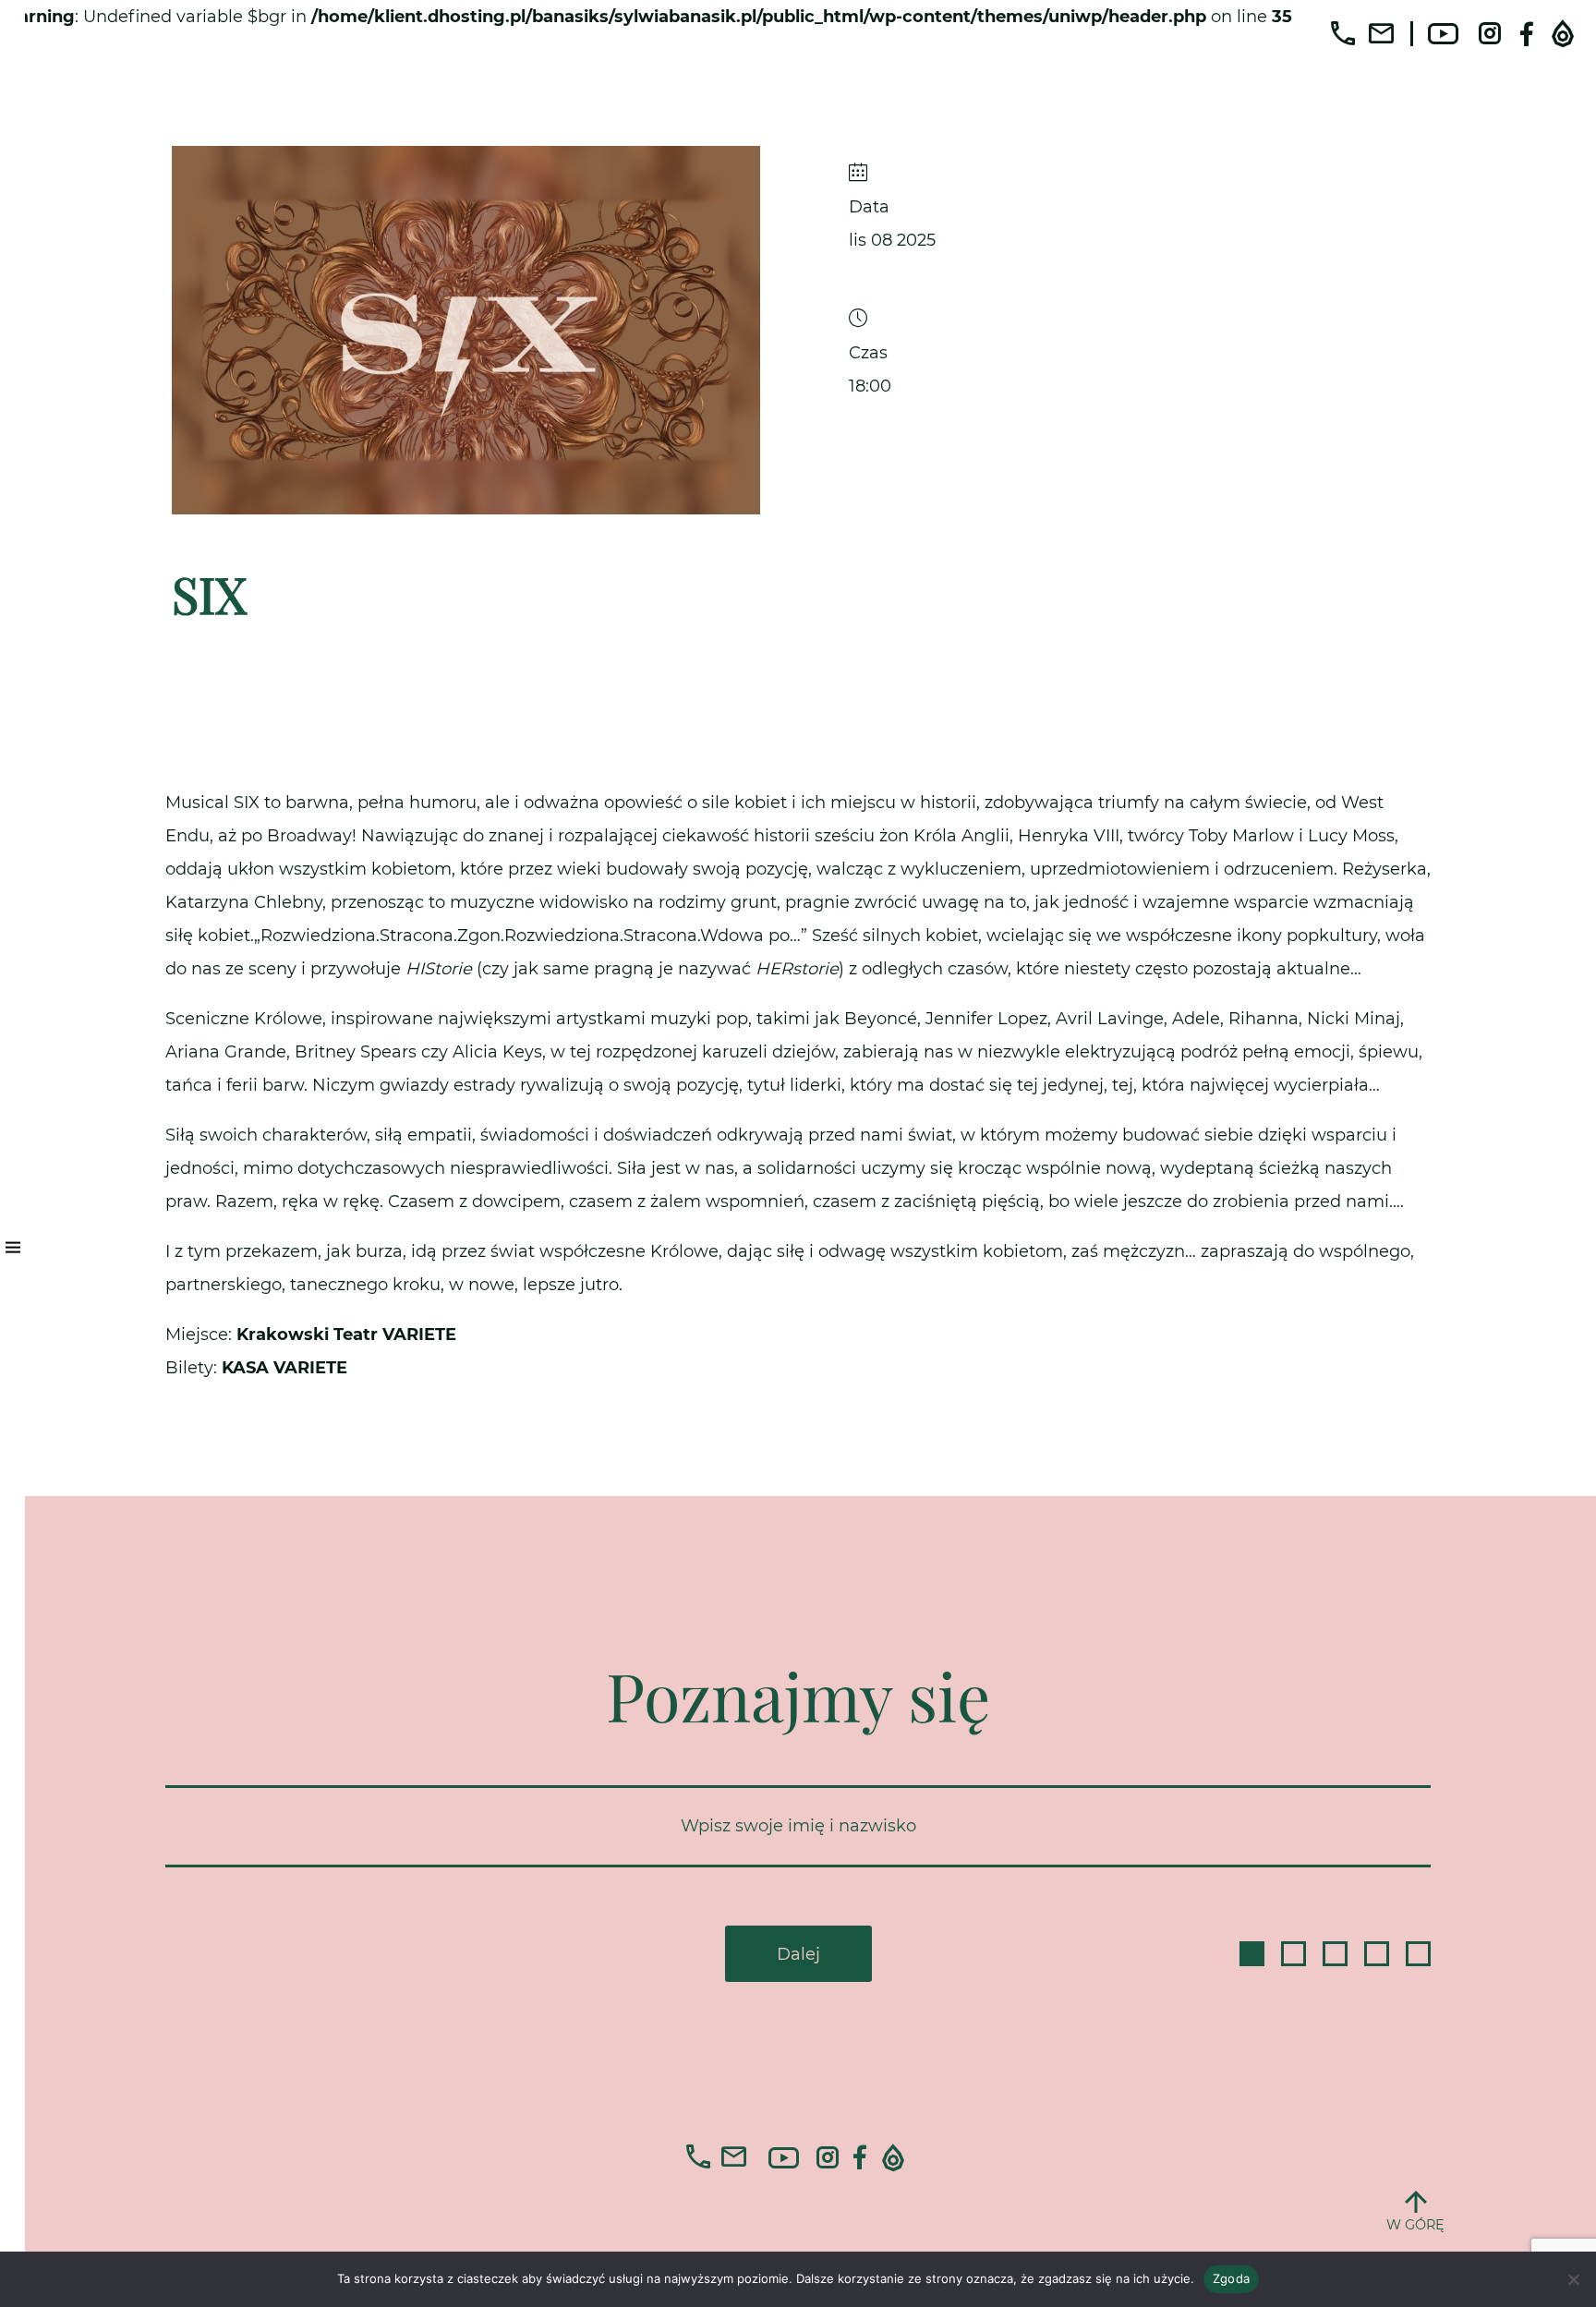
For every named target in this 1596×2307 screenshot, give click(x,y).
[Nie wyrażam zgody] (1573, 2279)
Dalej (798, 1954)
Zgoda (1231, 2278)
